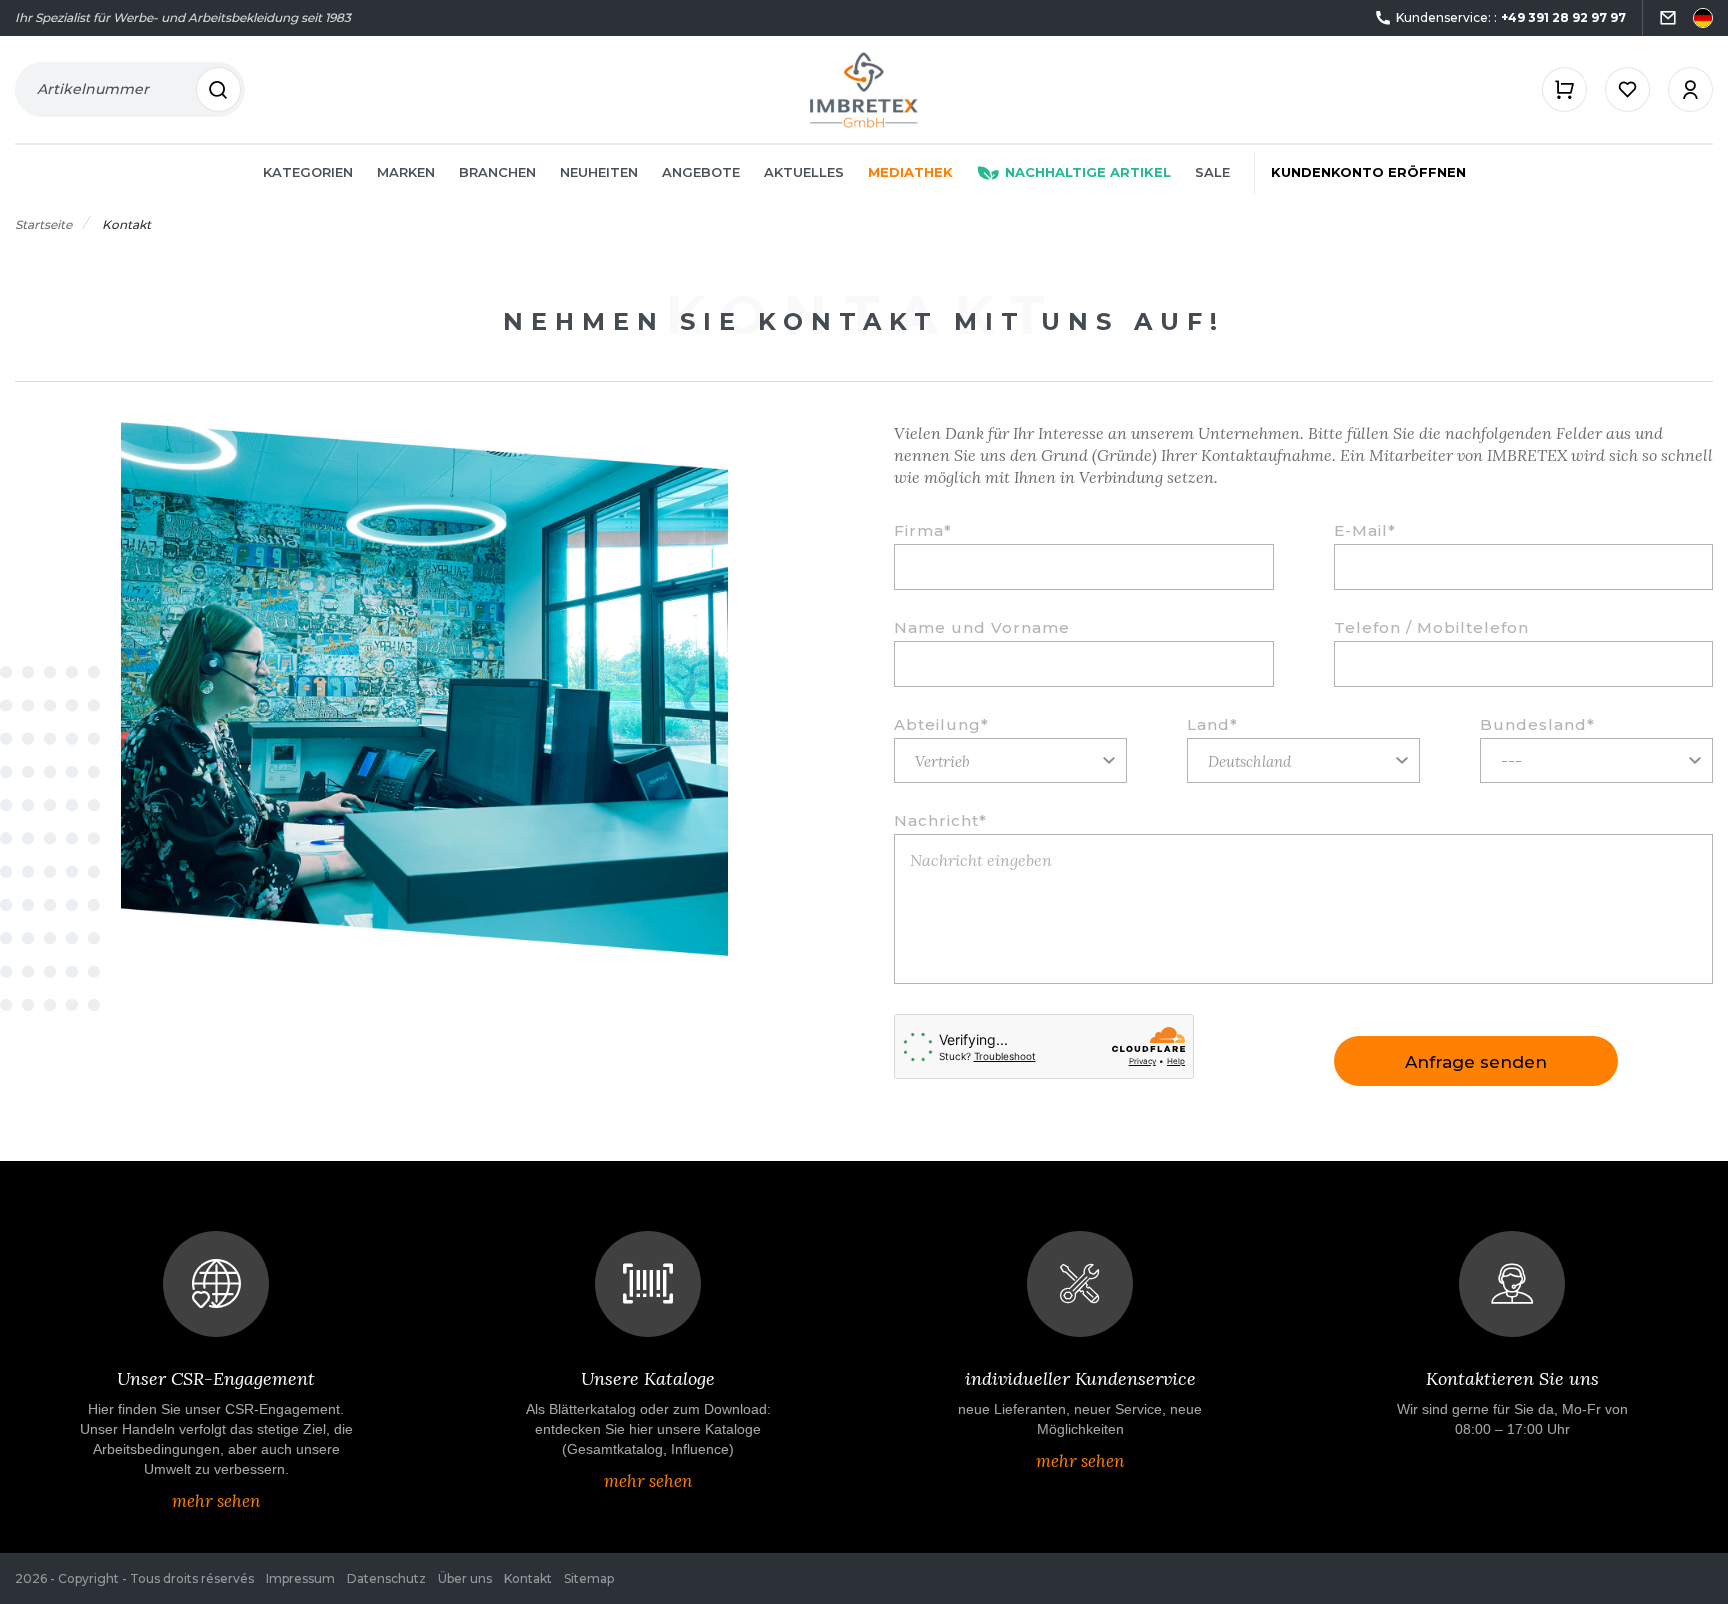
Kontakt (528, 1578)
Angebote (701, 172)
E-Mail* (1365, 531)
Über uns (465, 1578)
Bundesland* (1537, 725)
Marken (406, 172)
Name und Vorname (982, 628)
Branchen (497, 172)
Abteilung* (941, 725)
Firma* (923, 531)
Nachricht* (940, 821)
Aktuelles (804, 172)
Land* (1212, 725)
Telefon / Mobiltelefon (1431, 628)
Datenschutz (386, 1578)
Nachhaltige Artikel (1088, 172)
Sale (1212, 172)
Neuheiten (599, 172)
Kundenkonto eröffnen (1368, 172)
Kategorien (308, 172)
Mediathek (910, 172)
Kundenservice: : (1511, 17)
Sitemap (589, 1578)
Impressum (300, 1578)
